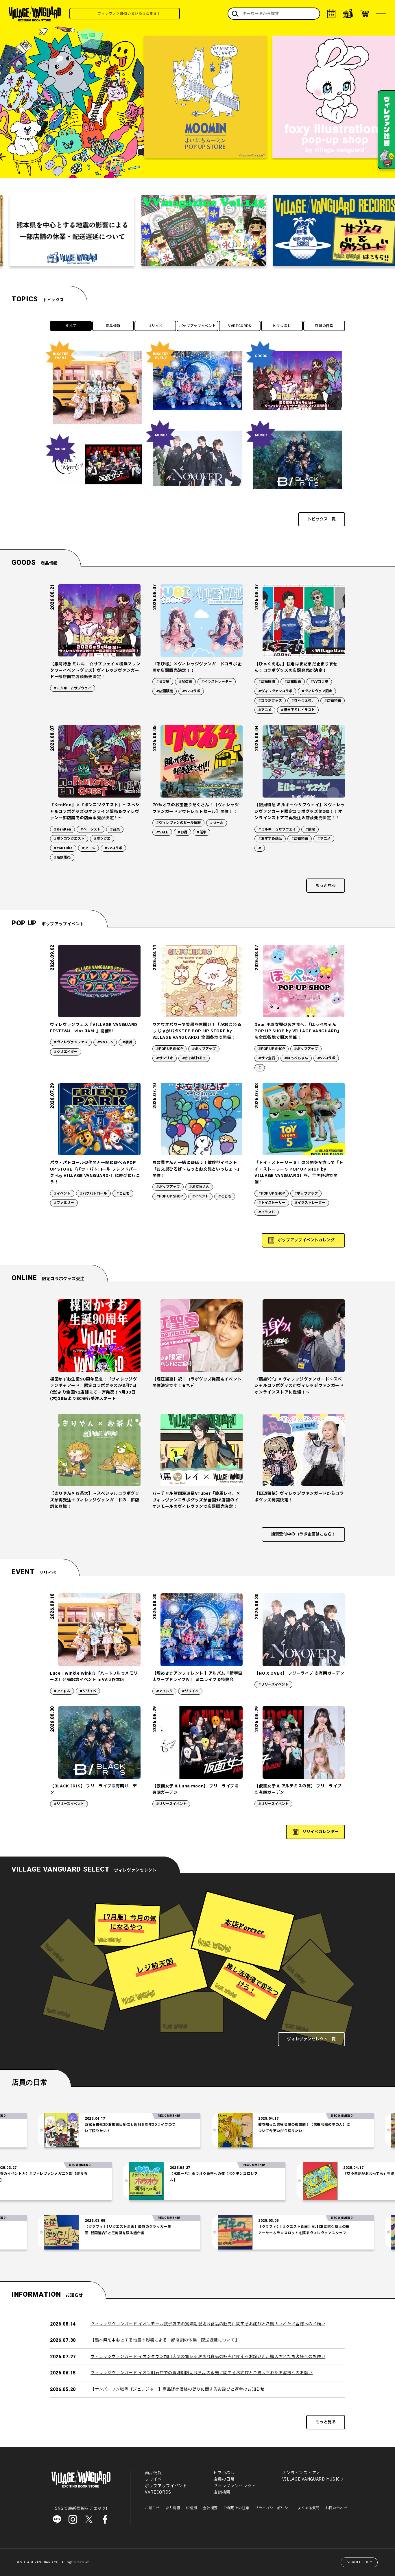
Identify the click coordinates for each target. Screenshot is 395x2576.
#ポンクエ (102, 839)
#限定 (310, 829)
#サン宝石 (267, 1058)
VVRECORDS (240, 326)
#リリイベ (88, 1691)
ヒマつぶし (282, 326)
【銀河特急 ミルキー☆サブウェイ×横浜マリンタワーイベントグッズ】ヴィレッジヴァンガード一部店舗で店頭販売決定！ (95, 671)
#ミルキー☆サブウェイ (73, 688)
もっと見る (326, 886)
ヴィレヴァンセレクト (235, 2486)
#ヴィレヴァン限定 (317, 691)
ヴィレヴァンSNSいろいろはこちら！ (176, 14)
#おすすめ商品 (270, 839)
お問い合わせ (336, 2508)
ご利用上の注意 (236, 2508)
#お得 (182, 832)
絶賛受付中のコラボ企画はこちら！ (303, 1534)
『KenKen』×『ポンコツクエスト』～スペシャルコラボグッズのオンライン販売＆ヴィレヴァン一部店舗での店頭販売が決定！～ (95, 811)
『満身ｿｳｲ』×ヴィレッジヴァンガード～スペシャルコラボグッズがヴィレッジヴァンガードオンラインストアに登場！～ (299, 1386)
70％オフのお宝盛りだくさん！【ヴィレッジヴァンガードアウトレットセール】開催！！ (196, 808)
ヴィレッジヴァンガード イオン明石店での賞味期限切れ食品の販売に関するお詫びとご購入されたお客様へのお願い (202, 2373)
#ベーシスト (91, 829)
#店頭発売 (333, 701)
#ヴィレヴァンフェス (71, 1042)
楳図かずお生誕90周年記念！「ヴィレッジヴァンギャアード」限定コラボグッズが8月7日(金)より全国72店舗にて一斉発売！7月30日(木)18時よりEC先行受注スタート (94, 1389)
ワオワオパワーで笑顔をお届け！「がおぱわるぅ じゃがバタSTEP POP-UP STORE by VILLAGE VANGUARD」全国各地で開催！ (197, 1031)
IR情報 (191, 2508)
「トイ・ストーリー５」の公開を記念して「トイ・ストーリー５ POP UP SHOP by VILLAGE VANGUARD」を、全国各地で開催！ (299, 1172)
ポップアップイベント (198, 326)
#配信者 (185, 682)
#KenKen (62, 829)
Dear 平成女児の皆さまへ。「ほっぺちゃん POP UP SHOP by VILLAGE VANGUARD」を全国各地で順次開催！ (298, 1031)
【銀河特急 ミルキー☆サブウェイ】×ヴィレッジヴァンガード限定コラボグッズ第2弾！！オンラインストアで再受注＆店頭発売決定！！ (300, 811)
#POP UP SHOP (169, 1049)
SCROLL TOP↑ (360, 2562)
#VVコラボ (191, 691)
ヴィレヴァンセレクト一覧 (311, 2039)
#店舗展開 (267, 682)
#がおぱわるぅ (194, 1058)
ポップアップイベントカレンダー (308, 1240)
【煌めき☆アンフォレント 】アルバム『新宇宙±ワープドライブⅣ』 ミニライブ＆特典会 (197, 1677)
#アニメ (265, 710)
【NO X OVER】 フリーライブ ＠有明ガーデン (299, 1673)
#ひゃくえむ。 (303, 701)
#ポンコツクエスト (69, 839)
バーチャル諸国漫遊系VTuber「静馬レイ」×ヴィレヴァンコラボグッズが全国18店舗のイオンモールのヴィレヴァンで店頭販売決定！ (196, 1500)
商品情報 (113, 326)
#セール (217, 823)
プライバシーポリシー (273, 2508)
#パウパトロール (93, 1193)
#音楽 (115, 829)
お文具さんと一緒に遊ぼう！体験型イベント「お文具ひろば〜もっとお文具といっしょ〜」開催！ (197, 1169)
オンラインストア (299, 2473)
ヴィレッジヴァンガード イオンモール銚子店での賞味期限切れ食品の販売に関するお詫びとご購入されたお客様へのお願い (208, 2324)
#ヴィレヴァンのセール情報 (178, 823)
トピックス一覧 (322, 519)
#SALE (162, 832)
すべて (71, 326)
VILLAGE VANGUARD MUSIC (311, 2479)
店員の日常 (324, 326)
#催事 (202, 832)
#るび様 (163, 682)
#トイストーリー (272, 1203)
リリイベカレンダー (320, 1832)
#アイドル (62, 1691)
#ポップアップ (204, 1049)
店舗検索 (222, 2492)
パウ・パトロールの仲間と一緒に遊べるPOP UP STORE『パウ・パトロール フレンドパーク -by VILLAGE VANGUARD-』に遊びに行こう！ (95, 1172)
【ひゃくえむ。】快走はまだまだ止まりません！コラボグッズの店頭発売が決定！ (296, 667)
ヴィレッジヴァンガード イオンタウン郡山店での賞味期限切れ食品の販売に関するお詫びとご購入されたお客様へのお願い (208, 2357)
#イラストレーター (217, 682)
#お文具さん (199, 1187)
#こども (123, 1193)
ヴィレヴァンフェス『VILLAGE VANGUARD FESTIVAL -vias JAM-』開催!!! (94, 1028)
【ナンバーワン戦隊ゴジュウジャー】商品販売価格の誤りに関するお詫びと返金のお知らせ (178, 2389)
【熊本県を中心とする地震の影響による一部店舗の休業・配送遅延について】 (165, 2340)
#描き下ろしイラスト (298, 710)
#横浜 (127, 1042)
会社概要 (210, 2508)
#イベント (62, 1193)
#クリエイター (66, 1052)
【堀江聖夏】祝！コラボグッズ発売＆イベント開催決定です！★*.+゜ (197, 1382)
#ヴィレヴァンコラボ (275, 691)
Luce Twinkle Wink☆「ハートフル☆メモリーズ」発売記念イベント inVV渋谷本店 (94, 1677)
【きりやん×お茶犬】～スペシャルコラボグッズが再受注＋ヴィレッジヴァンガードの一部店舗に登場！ (95, 1500)
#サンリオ (165, 1058)
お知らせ (152, 2508)
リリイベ (155, 326)
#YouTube (63, 848)
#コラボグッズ (270, 701)
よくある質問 (309, 2508)
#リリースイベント (273, 1684)
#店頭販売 (165, 691)
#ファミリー (64, 1203)
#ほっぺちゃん (296, 1058)
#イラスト (267, 1212)
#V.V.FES (105, 1042)
